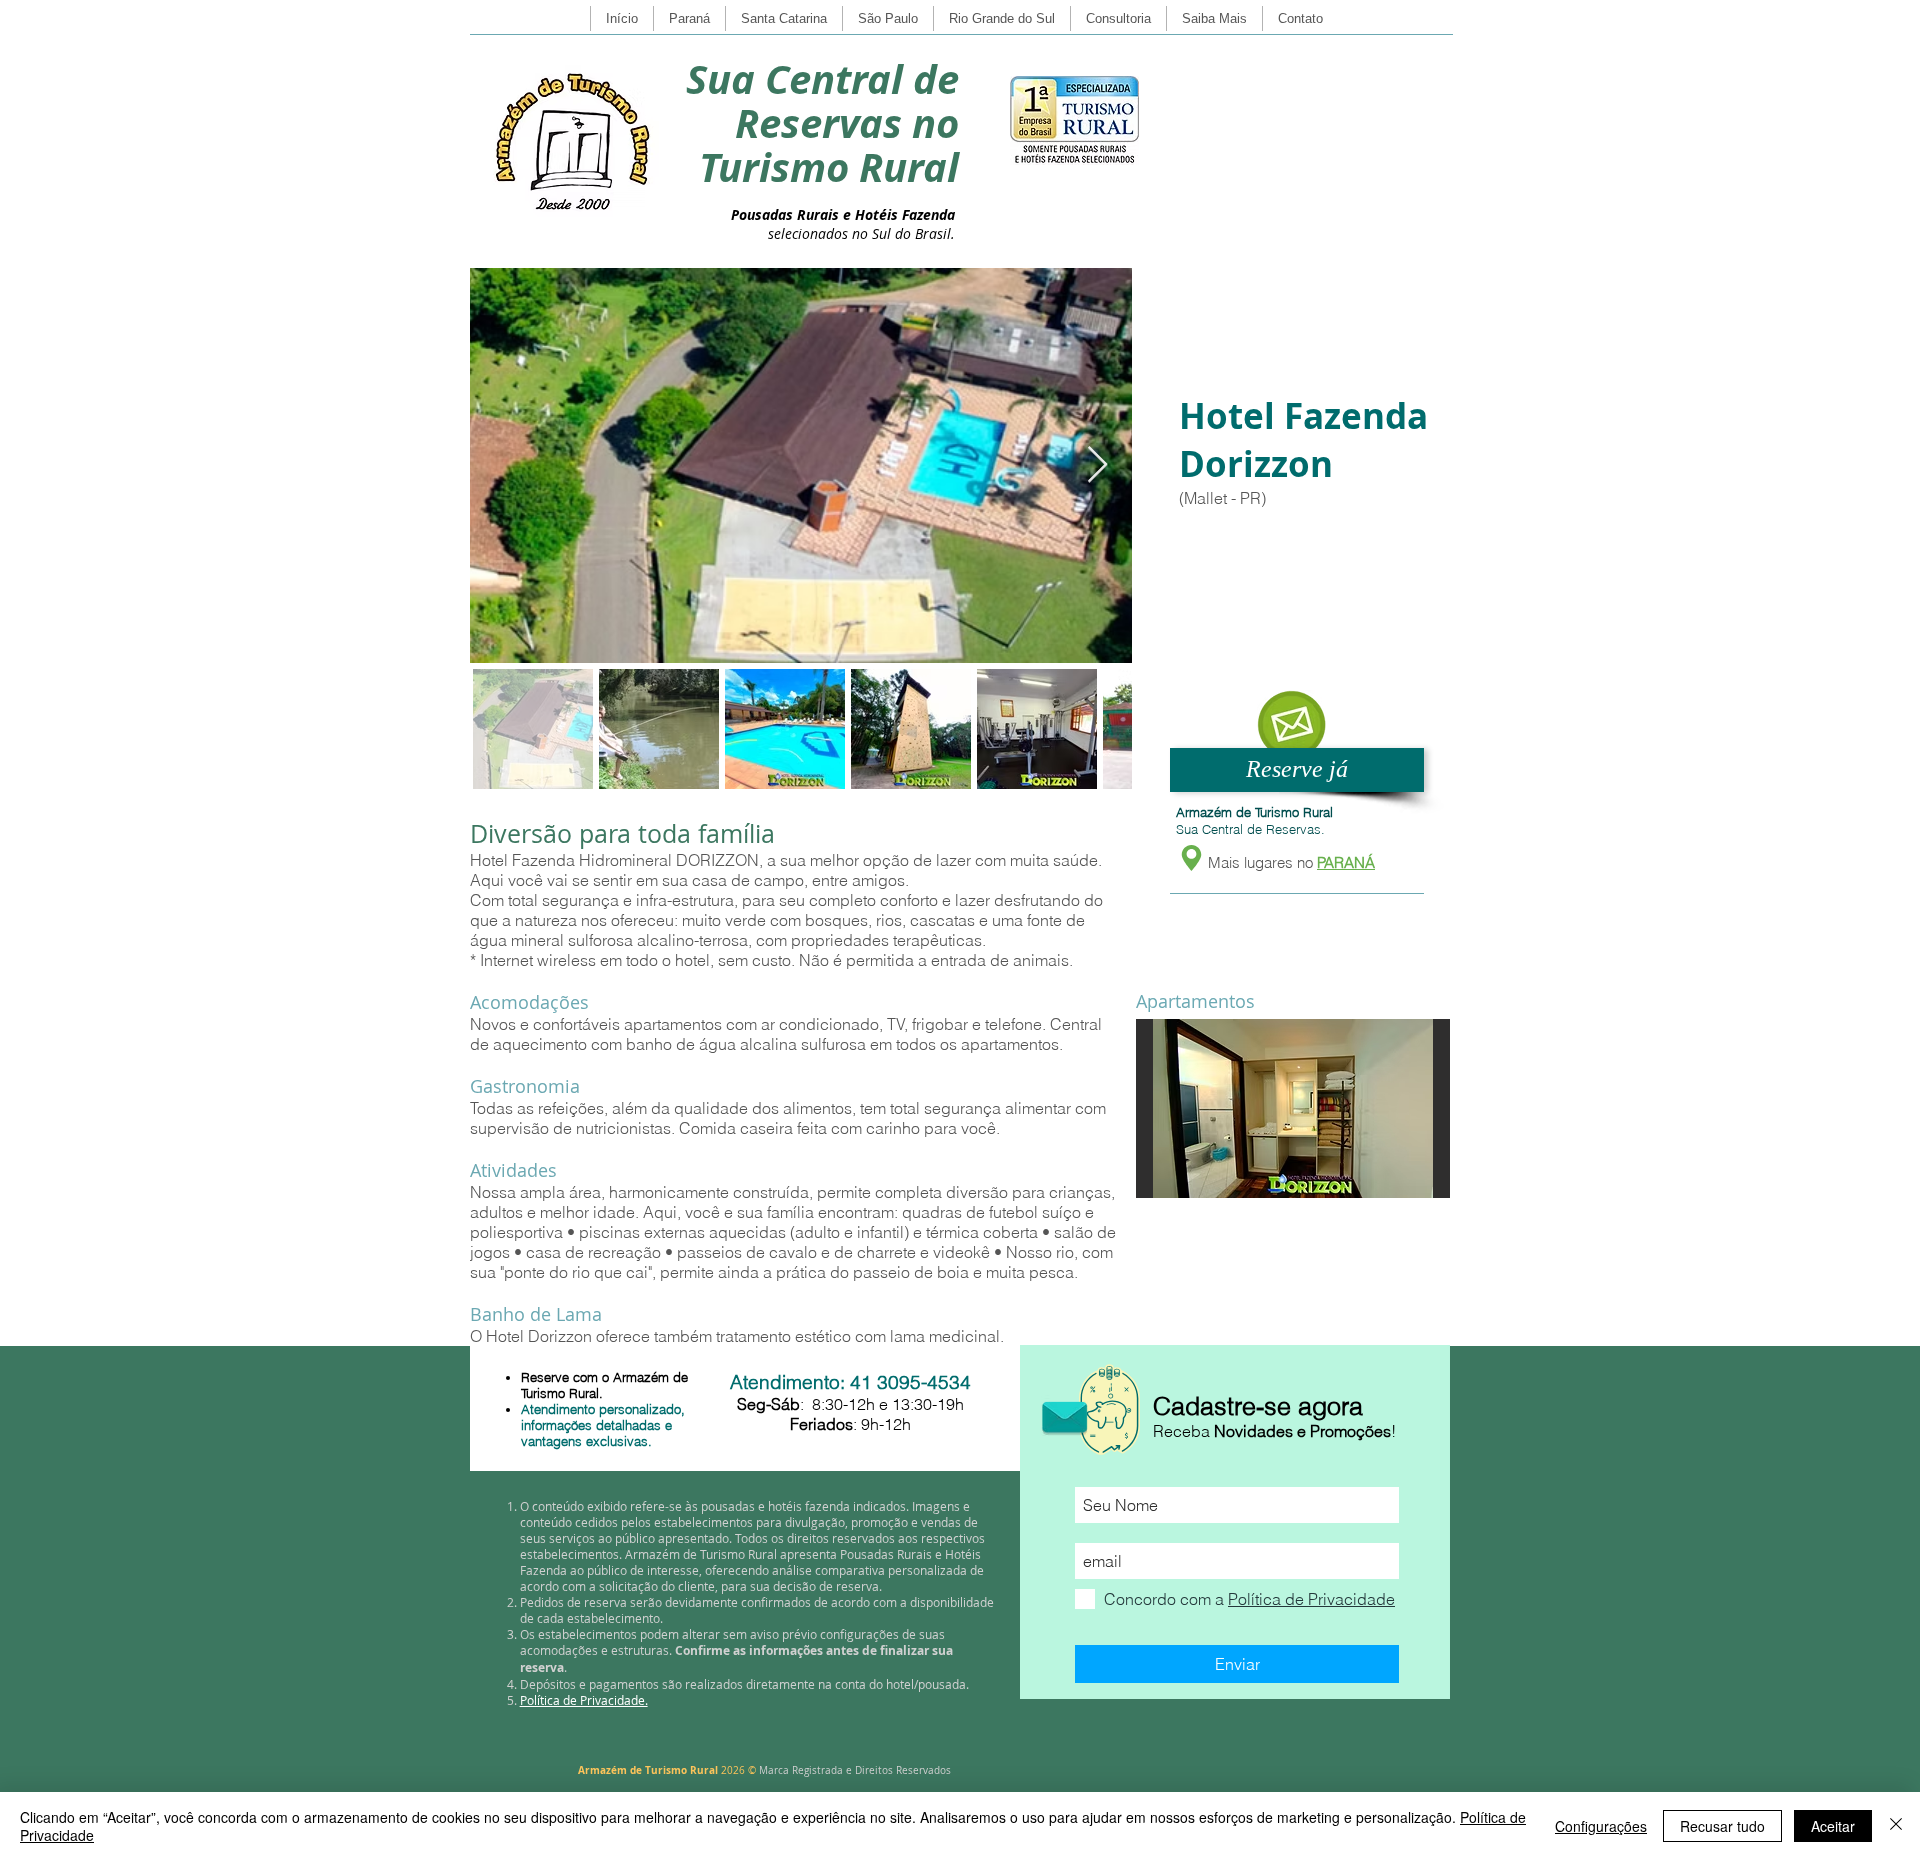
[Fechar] (1896, 1826)
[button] (1291, 724)
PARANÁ (1346, 862)
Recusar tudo (1722, 1826)
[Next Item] (1097, 465)
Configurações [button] (1601, 1826)
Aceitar (1833, 1826)
